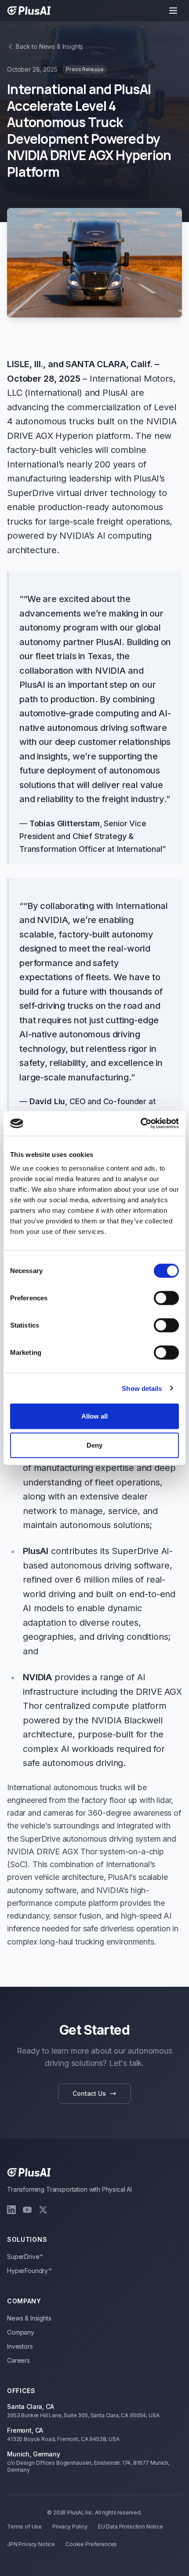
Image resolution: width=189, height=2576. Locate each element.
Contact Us (89, 2093)
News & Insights (29, 2318)
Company (21, 2332)
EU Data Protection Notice (131, 2527)
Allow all (95, 1416)
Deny (94, 1445)
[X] (43, 2210)
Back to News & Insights (49, 46)
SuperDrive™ (25, 2257)
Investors (20, 2346)
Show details (142, 1388)
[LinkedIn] (11, 2210)
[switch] (166, 1298)
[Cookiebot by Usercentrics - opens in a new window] (140, 1124)
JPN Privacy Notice (31, 2544)
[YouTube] (27, 2210)
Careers (18, 2360)
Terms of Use (24, 2527)
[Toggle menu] (173, 11)
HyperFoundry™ (29, 2271)
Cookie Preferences (91, 2544)
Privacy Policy (70, 2527)
